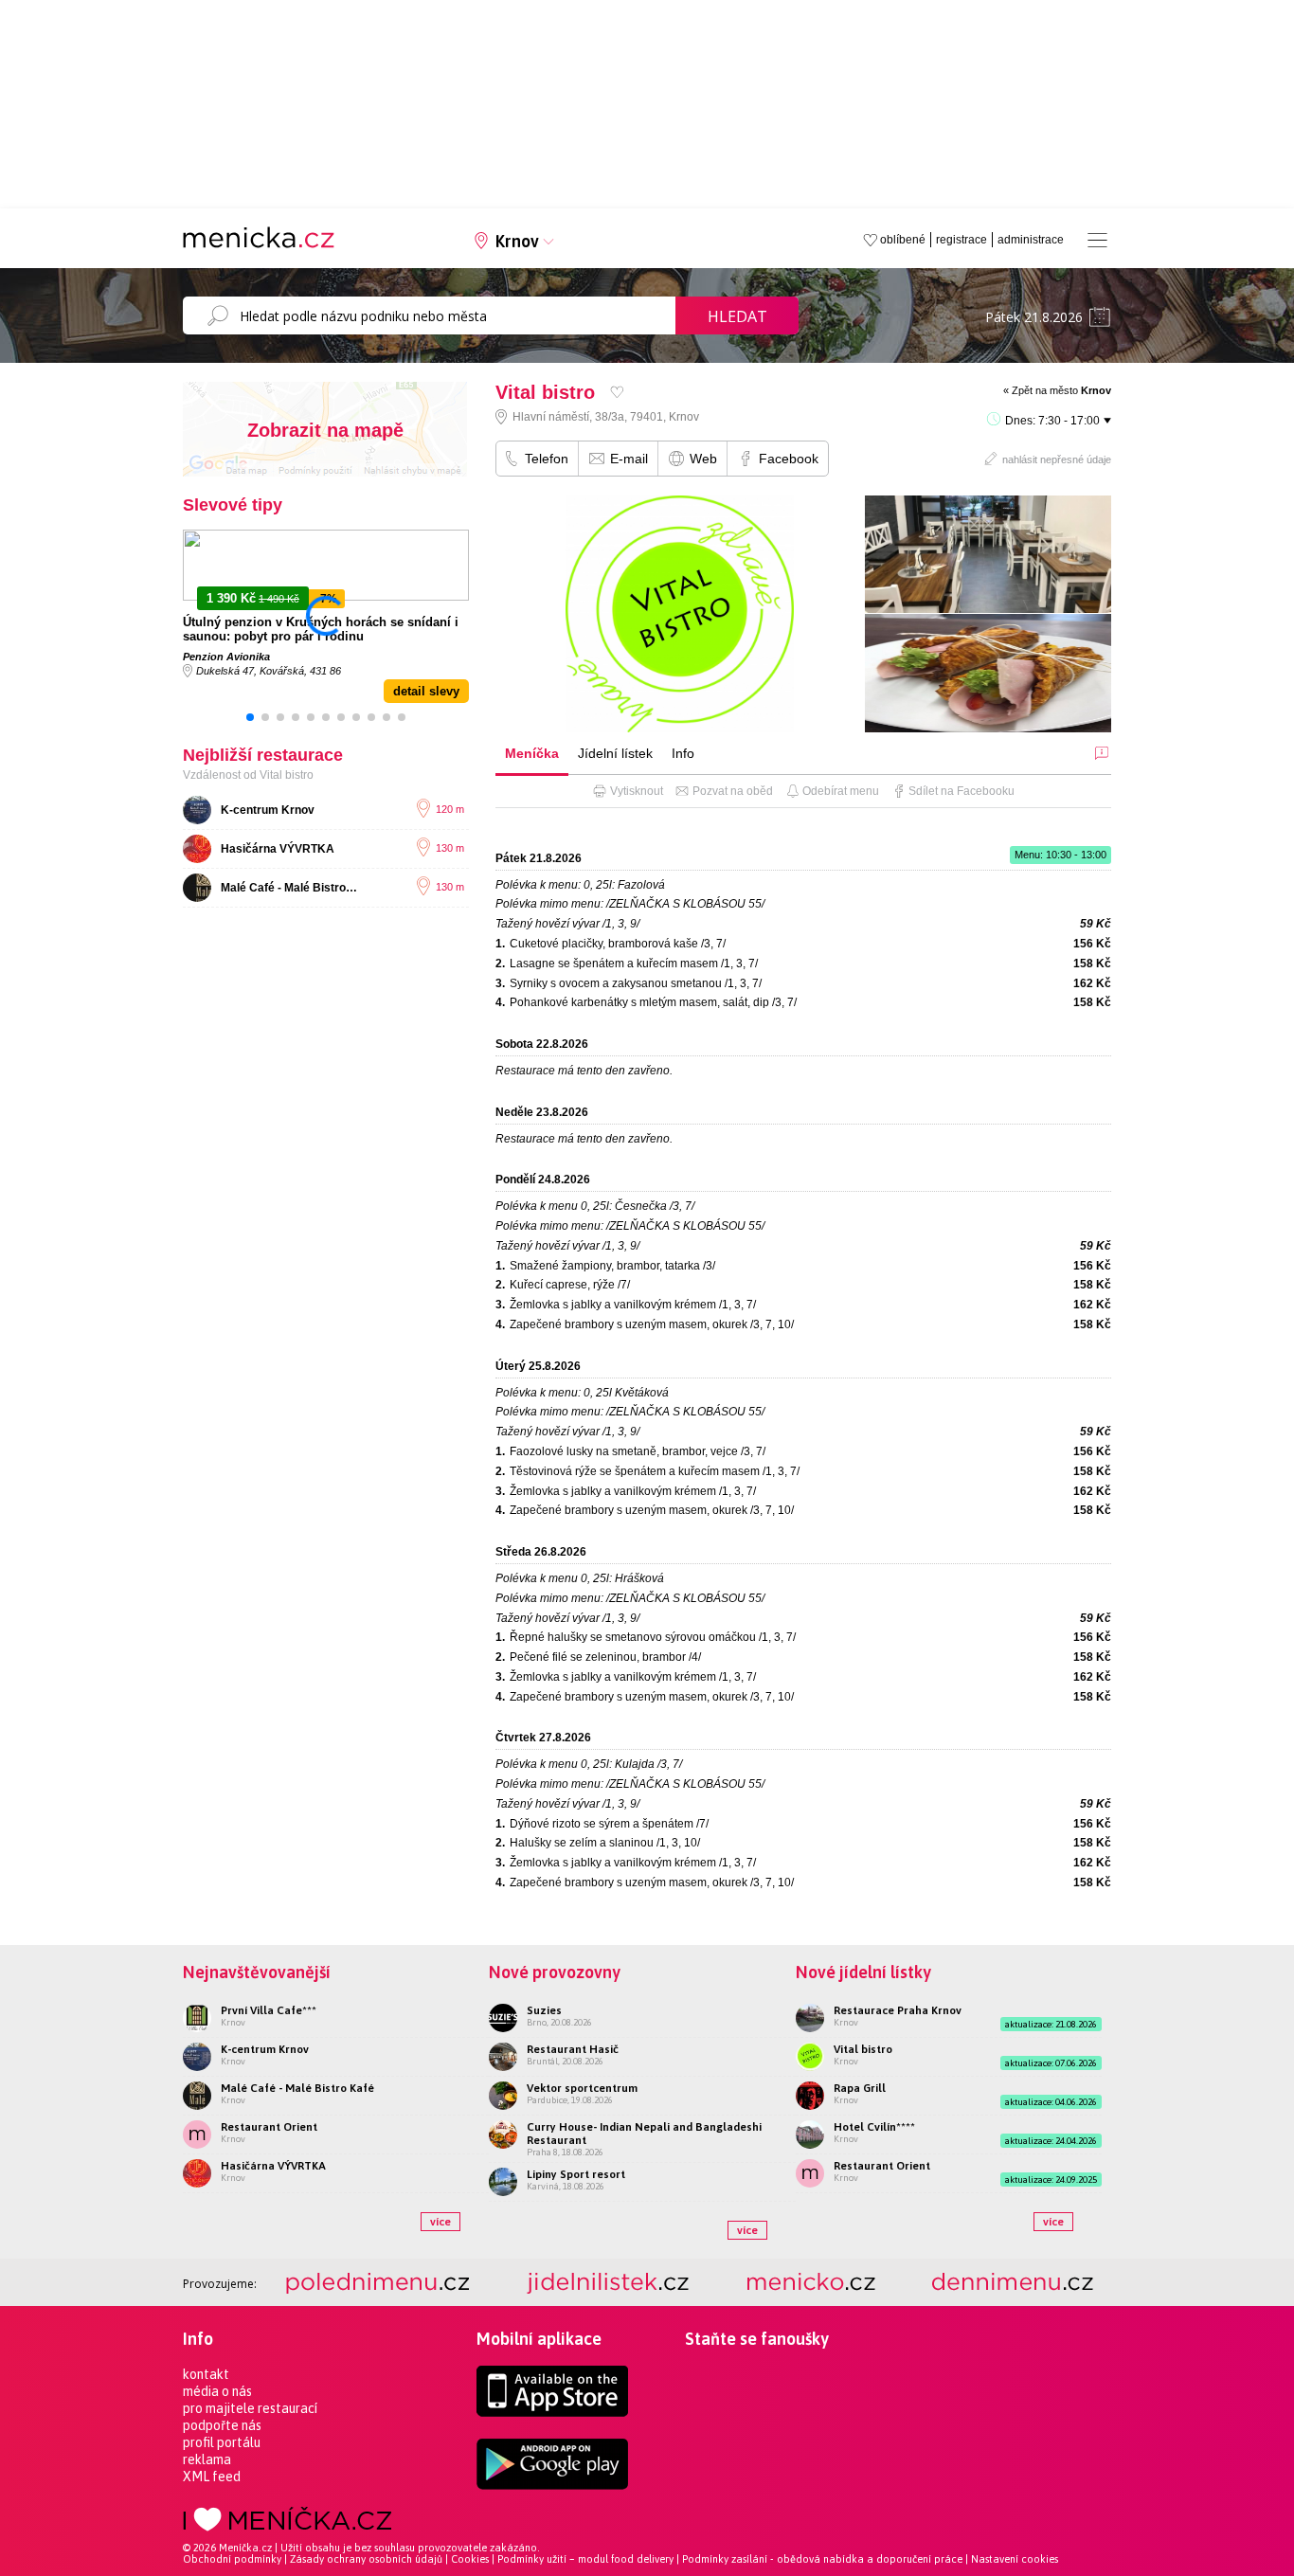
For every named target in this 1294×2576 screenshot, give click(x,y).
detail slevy (426, 691)
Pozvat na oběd (733, 791)
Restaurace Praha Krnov (898, 2010)
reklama (207, 2459)
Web (703, 459)
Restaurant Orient (269, 2127)
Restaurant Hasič (573, 2049)
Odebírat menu (841, 791)
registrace (962, 240)
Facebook (789, 459)
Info (683, 753)
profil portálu (222, 2442)
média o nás (217, 2391)
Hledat (737, 316)
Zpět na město (1061, 390)
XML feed (212, 2477)
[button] (250, 717)
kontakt (206, 2374)
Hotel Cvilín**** (874, 2127)
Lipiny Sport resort (576, 2174)
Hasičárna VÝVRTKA (278, 849)
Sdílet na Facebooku (962, 791)
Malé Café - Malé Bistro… (289, 888)
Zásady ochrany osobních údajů (366, 2559)
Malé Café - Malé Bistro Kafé (297, 2088)
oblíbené (903, 240)
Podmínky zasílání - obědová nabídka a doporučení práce (822, 2559)
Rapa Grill (860, 2088)
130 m (450, 848)
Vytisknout (637, 791)
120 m (450, 809)
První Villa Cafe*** (269, 2010)
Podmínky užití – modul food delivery (585, 2559)
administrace (1031, 240)
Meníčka (532, 753)
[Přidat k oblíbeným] (617, 392)
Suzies (544, 2010)
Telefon (547, 459)
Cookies (470, 2559)
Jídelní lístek (615, 753)
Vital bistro (863, 2049)
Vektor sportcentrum (582, 2088)
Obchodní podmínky (232, 2559)
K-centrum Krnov (268, 810)
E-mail (629, 459)
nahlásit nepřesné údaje (1057, 459)
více (440, 2222)
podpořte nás (222, 2425)
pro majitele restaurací (250, 2408)
